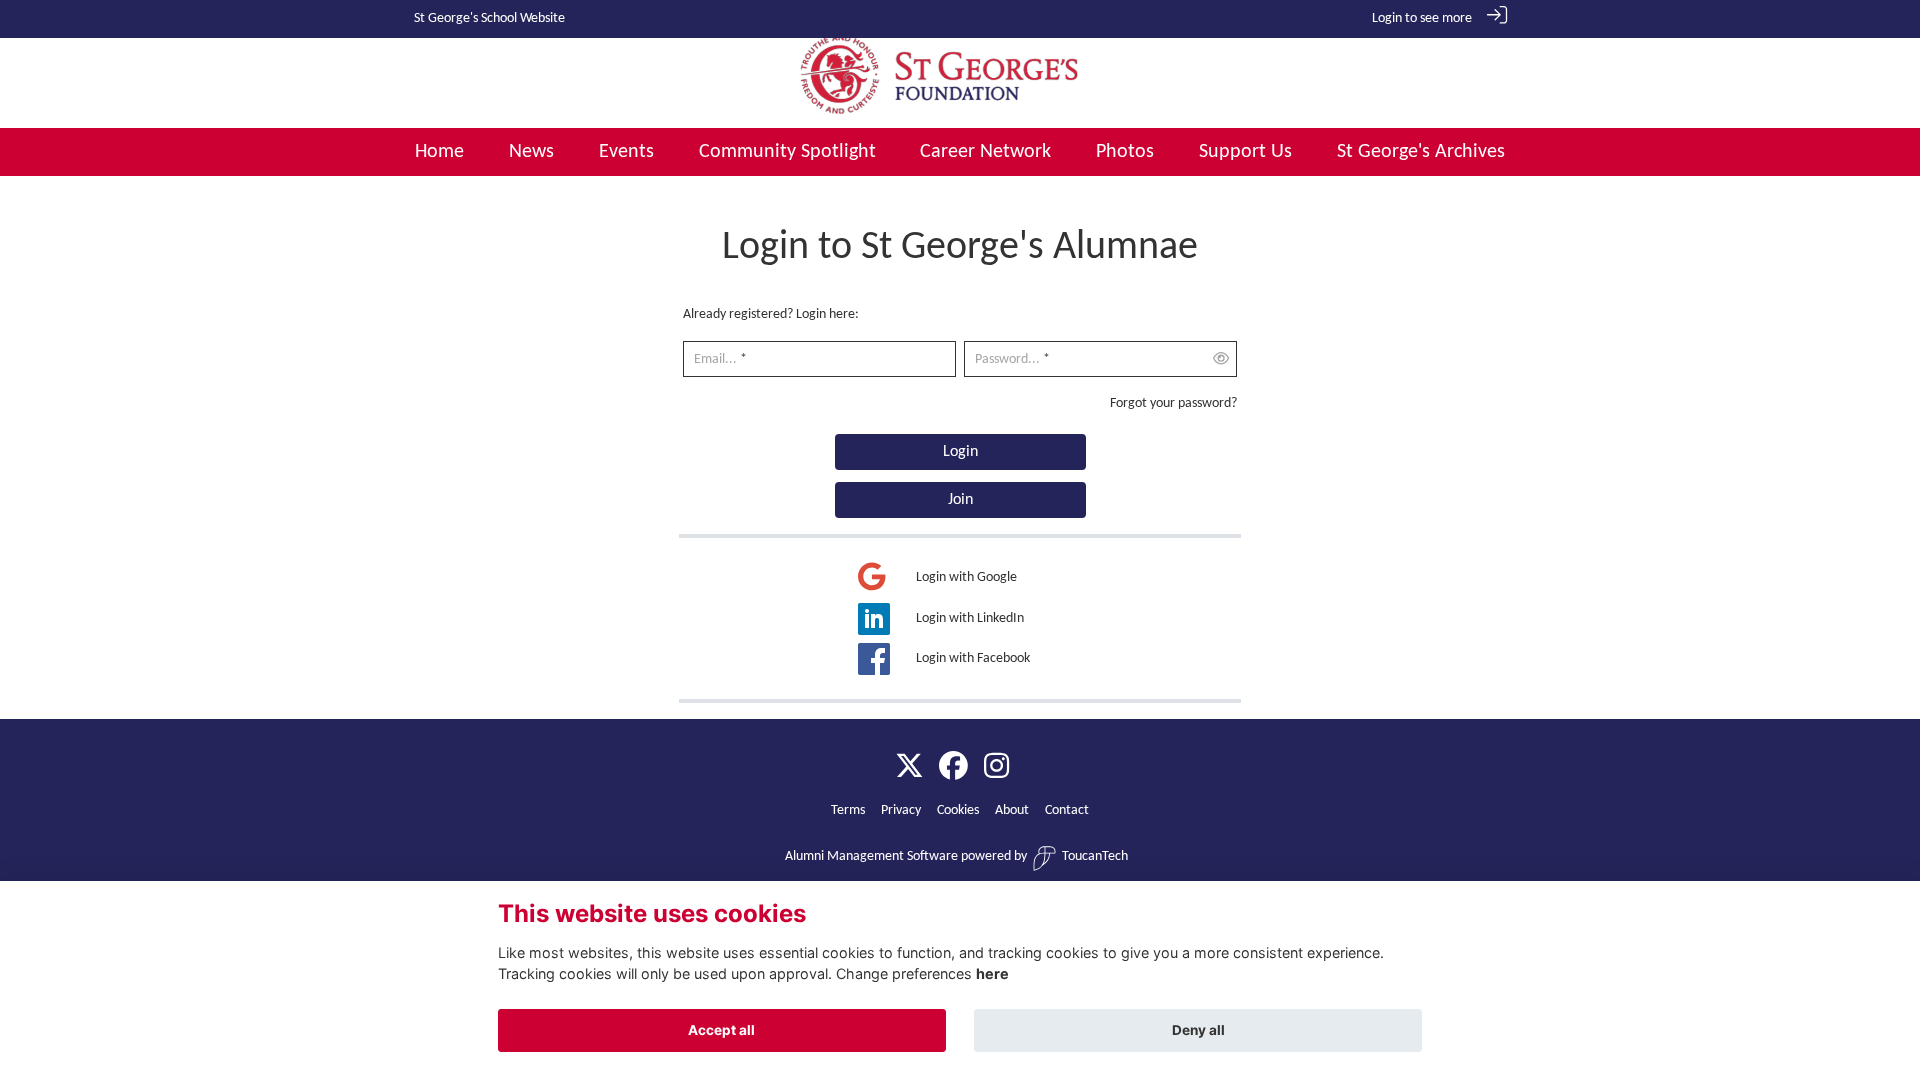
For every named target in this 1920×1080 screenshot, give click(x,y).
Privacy (901, 810)
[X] (909, 767)
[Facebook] (953, 767)
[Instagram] (996, 767)
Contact (1067, 810)
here (992, 974)
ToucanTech (1095, 856)
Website (542, 18)
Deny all (1198, 1030)
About (1012, 810)
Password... (1007, 359)
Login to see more (1422, 18)
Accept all (721, 1030)
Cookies (958, 810)
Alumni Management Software (871, 856)
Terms (848, 810)
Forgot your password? (1173, 403)
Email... (715, 359)
